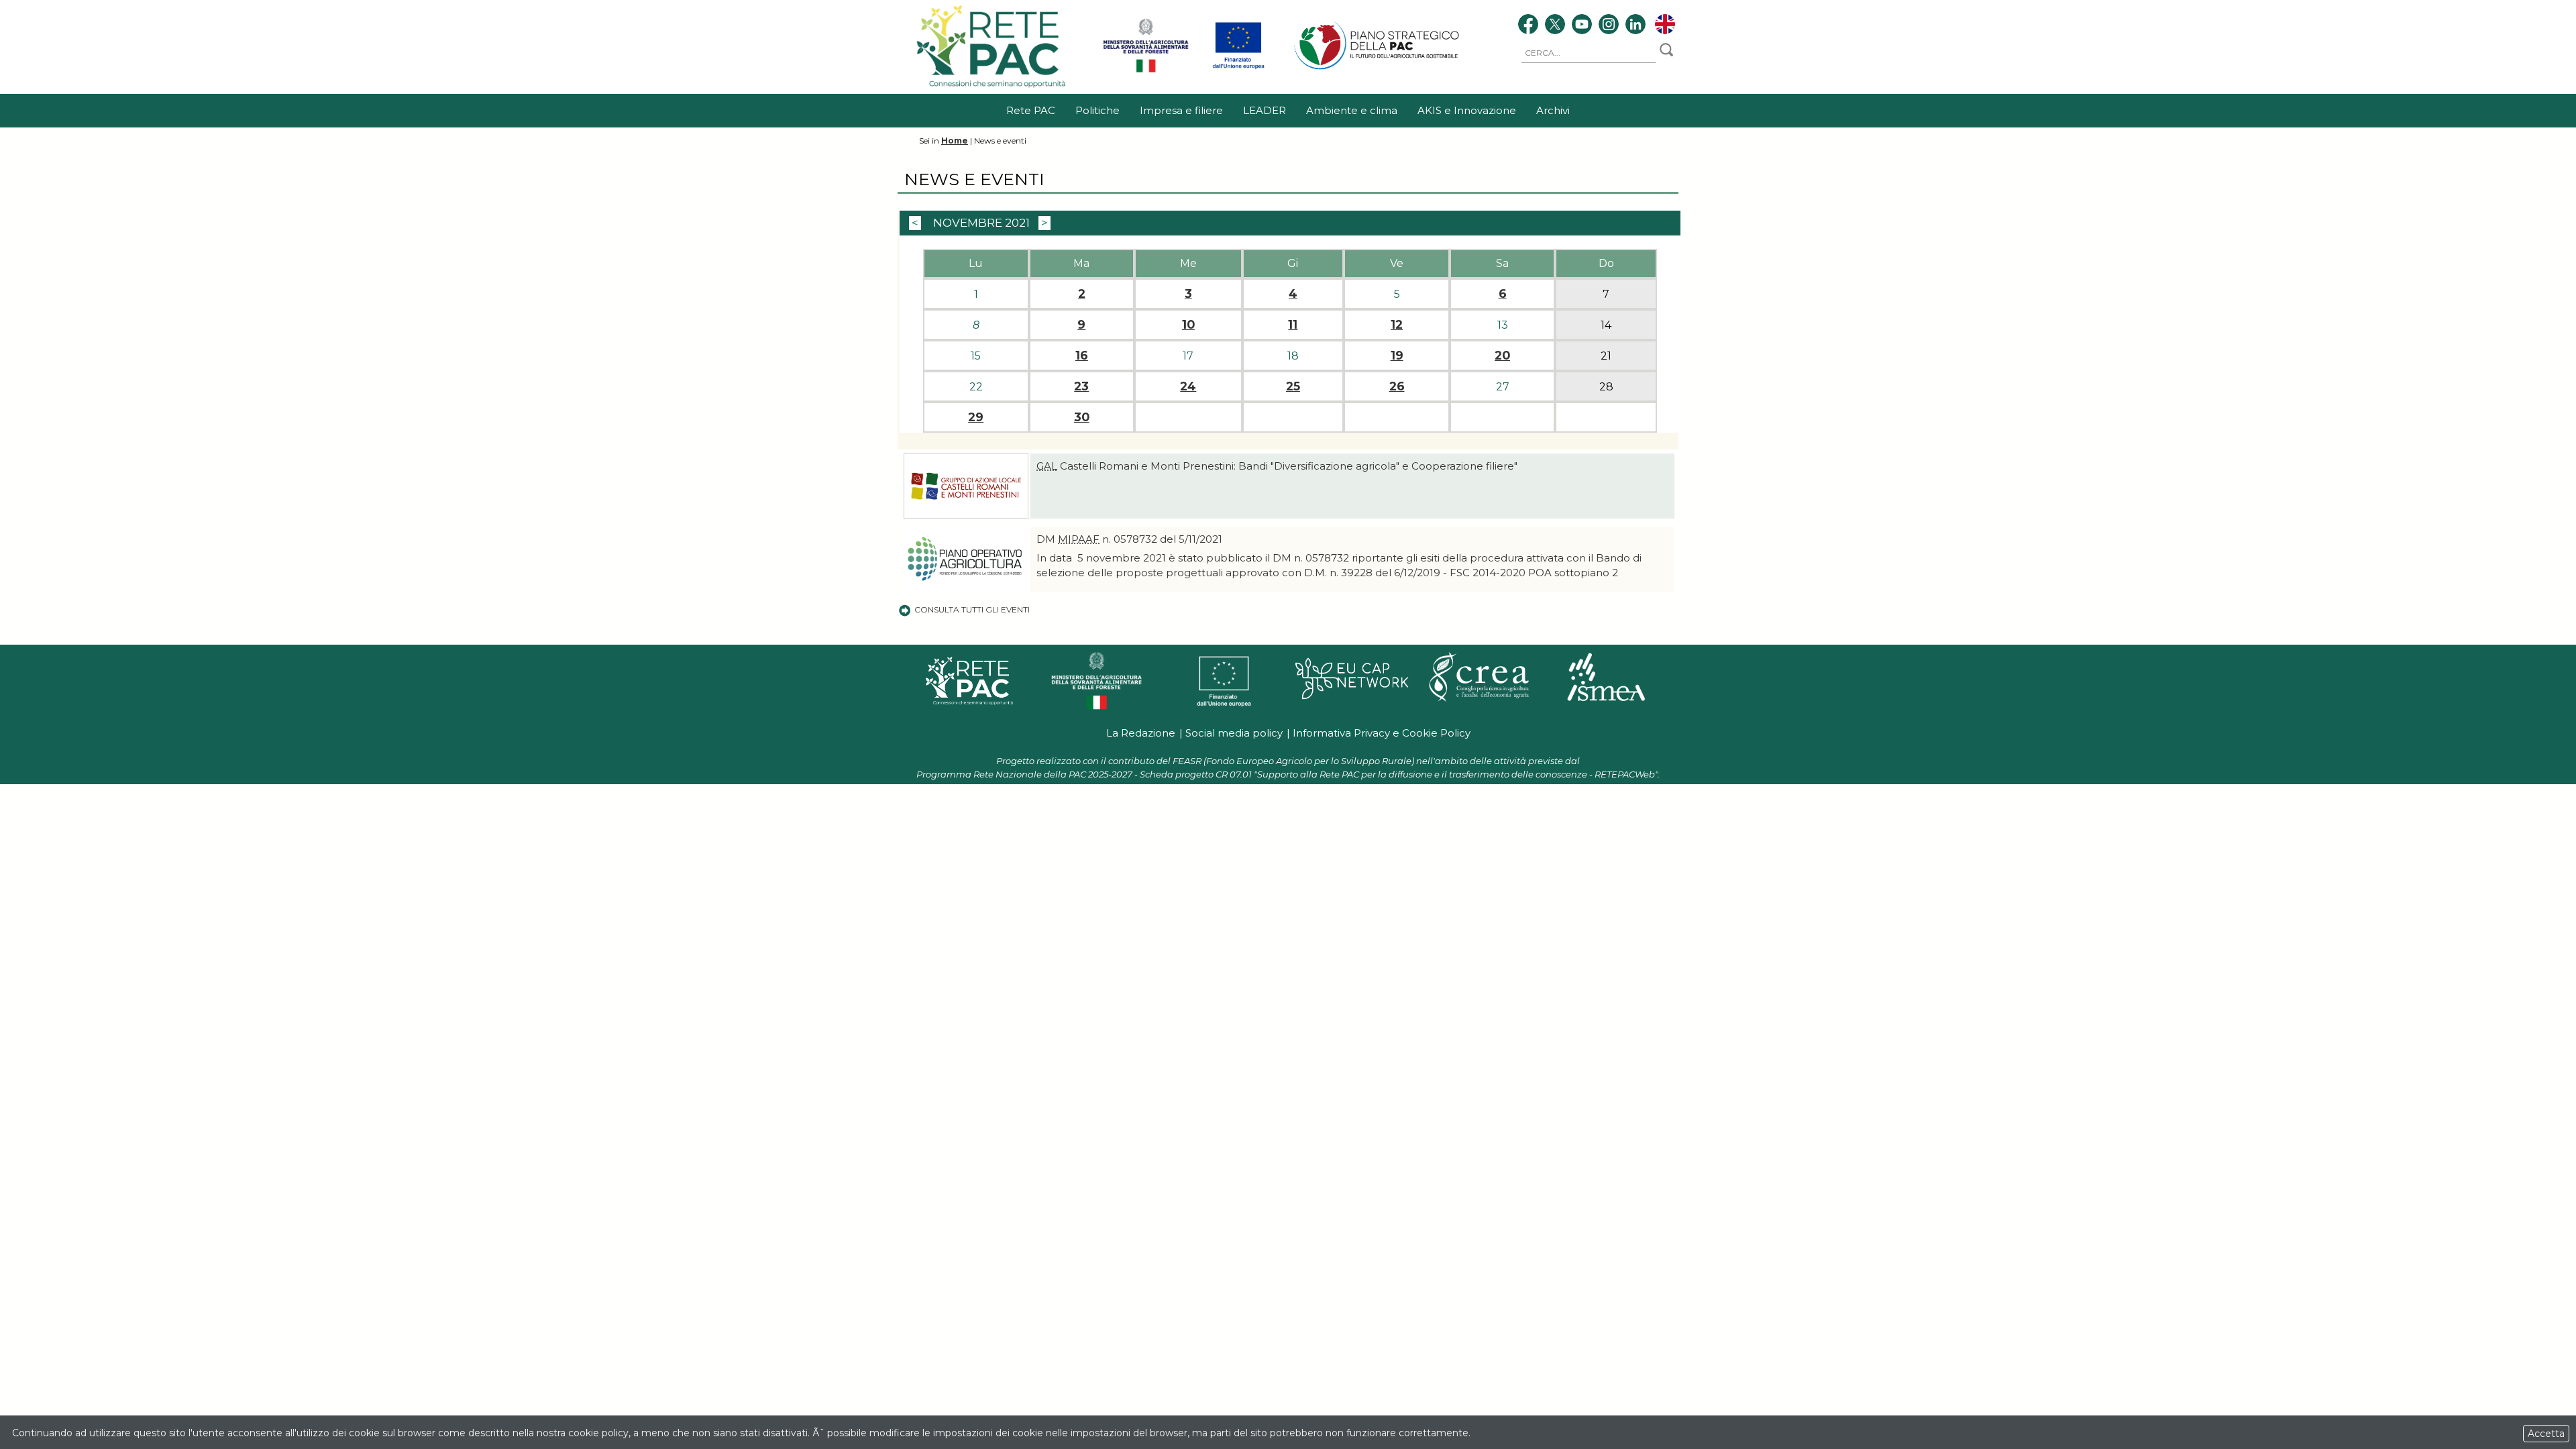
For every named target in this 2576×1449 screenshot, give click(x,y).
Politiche (1097, 110)
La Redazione (1141, 733)
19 (1397, 356)
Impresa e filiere (1181, 110)
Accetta (2546, 1434)
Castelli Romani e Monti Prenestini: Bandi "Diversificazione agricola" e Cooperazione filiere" (1277, 466)
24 (1188, 386)
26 (1397, 386)
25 (1293, 386)
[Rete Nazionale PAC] (992, 87)
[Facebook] (1528, 26)
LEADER (1265, 110)
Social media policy (1234, 733)
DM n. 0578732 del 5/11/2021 (1129, 539)
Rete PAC (1031, 110)
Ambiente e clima (1352, 110)
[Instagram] (1609, 26)
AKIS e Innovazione (1467, 110)
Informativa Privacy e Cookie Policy (1382, 733)
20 (1502, 356)
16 (1082, 356)
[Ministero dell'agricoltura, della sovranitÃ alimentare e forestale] (1146, 70)
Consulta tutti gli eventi (972, 609)
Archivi (1553, 110)
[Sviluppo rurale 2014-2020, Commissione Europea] (1238, 70)
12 (1397, 325)
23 (1081, 386)
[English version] (1665, 26)
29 (976, 417)
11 (1293, 325)
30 (1082, 417)
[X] (1555, 26)
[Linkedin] (1635, 26)
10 (1188, 325)
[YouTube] (1582, 26)
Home (955, 141)
